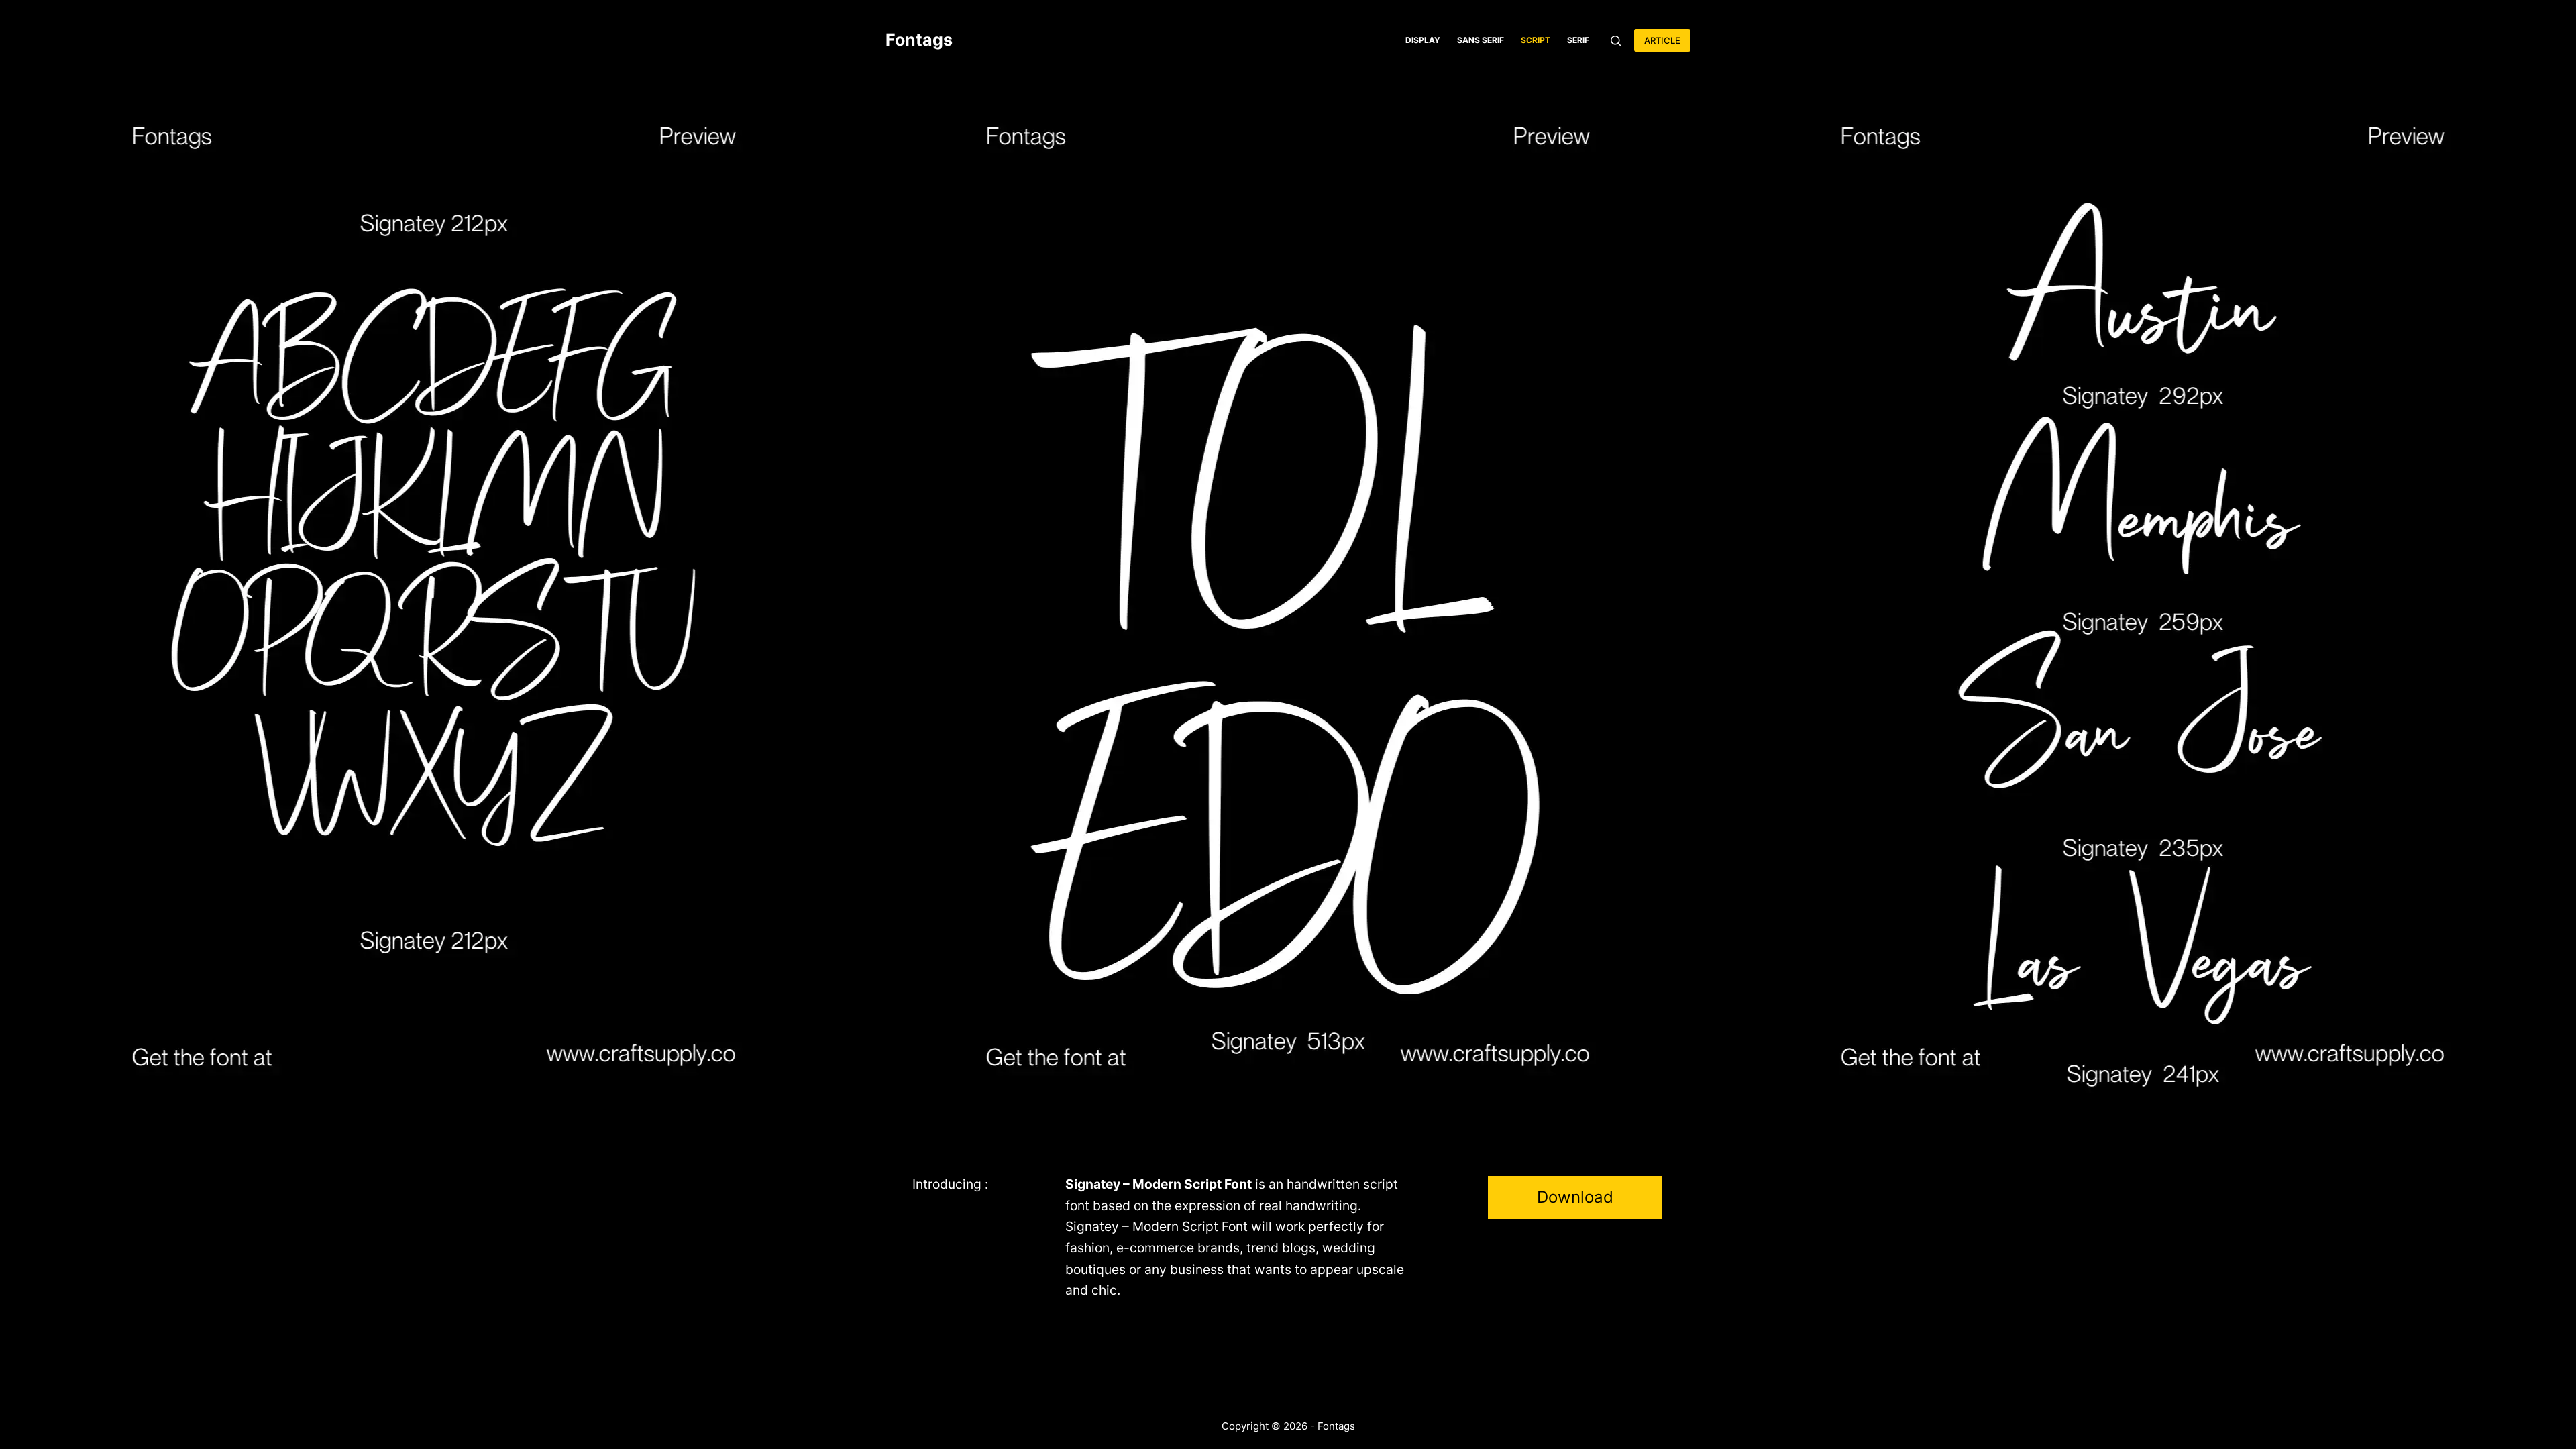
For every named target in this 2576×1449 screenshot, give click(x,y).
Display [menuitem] (1423, 40)
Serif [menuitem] (1578, 40)
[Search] (1616, 41)
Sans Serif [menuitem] (1481, 40)
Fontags (919, 40)
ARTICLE (1662, 40)
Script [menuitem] (1536, 40)
